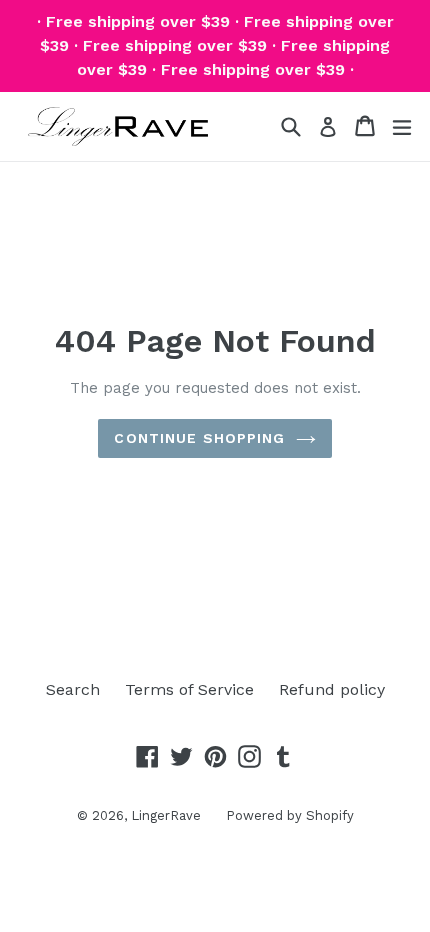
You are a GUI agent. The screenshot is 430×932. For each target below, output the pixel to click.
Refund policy (332, 689)
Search (73, 689)
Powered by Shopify (290, 815)
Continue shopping (199, 438)
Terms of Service (189, 689)
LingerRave (166, 815)
